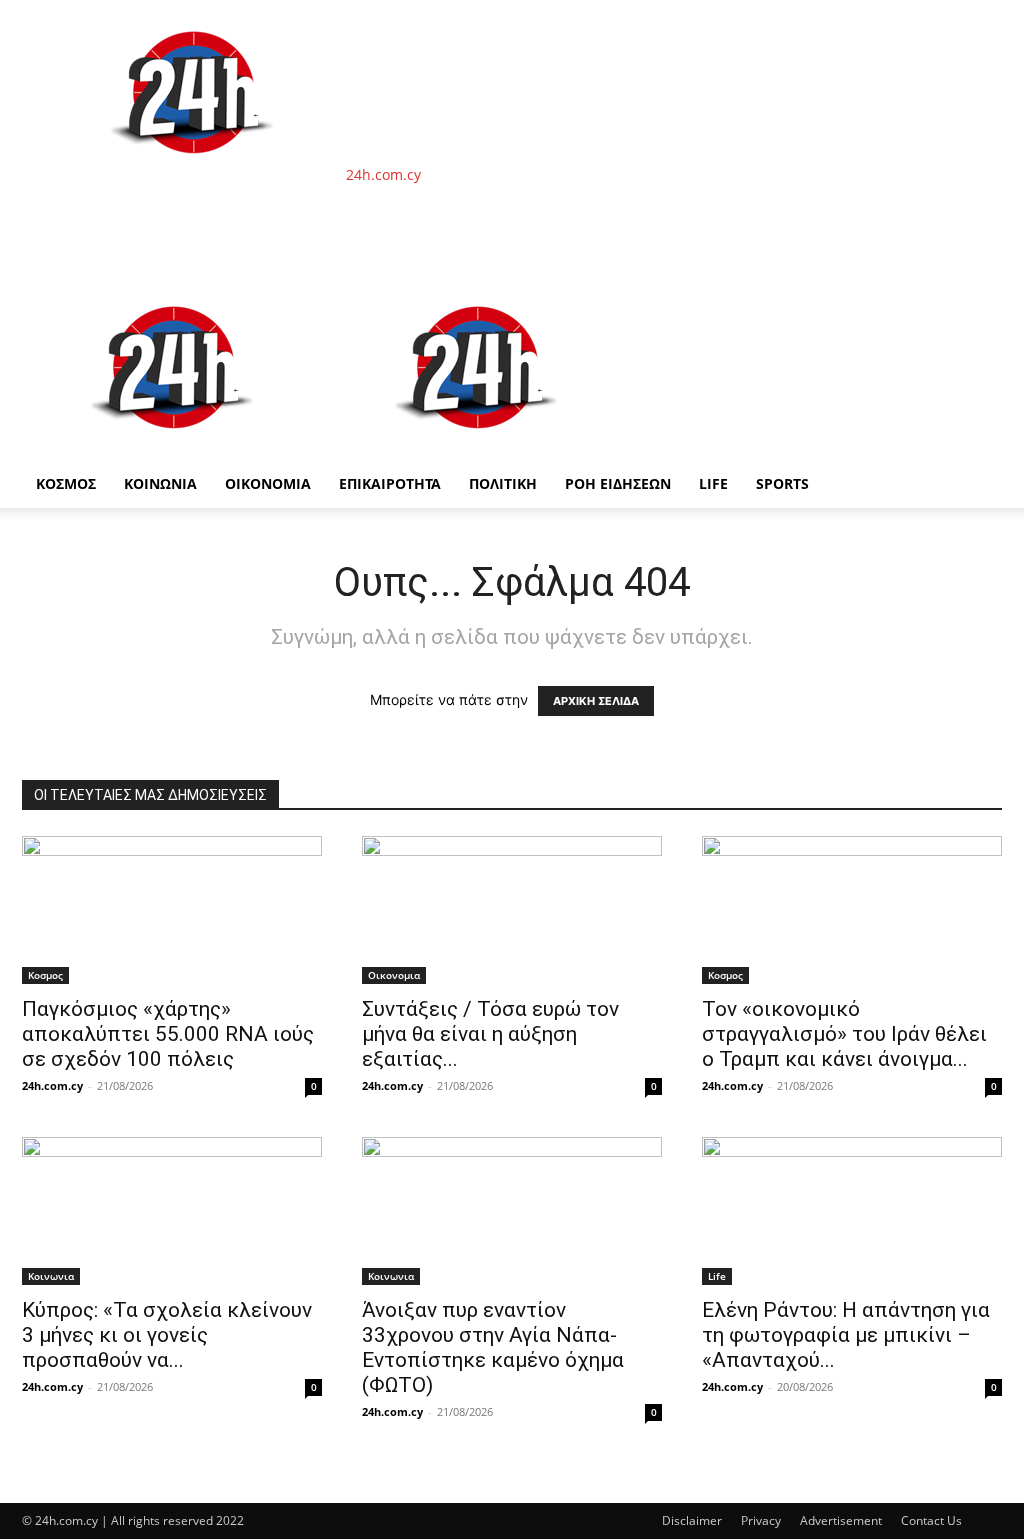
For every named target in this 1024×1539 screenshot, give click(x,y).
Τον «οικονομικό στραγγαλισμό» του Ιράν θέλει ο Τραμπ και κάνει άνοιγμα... (844, 1034)
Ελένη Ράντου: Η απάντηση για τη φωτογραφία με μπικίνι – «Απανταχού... (846, 1335)
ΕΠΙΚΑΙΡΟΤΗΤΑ (390, 483)
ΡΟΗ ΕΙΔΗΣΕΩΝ (618, 483)
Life (713, 483)
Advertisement (841, 1520)
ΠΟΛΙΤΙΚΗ (503, 483)
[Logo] (174, 449)
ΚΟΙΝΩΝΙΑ (160, 483)
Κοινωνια (51, 1276)
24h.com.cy (52, 1085)
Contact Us (931, 1520)
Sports (782, 483)
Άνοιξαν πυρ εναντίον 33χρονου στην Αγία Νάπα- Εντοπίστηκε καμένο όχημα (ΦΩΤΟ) (493, 1347)
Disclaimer (692, 1520)
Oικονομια (394, 975)
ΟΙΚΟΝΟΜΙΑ (268, 483)
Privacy (761, 1520)
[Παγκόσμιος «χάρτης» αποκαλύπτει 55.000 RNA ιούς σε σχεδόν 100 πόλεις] (172, 910)
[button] (978, 300)
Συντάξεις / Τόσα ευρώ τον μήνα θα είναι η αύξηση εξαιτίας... (490, 1034)
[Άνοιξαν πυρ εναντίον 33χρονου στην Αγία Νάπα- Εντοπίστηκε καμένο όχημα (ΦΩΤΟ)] (512, 1211)
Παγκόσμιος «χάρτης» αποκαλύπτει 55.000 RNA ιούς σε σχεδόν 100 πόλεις (168, 1034)
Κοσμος (45, 975)
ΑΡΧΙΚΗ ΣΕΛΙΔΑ (596, 701)
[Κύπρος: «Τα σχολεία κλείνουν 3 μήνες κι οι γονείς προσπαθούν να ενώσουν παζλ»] (172, 1211)
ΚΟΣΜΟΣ (66, 483)
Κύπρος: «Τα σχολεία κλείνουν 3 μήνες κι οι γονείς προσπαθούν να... (167, 1335)
